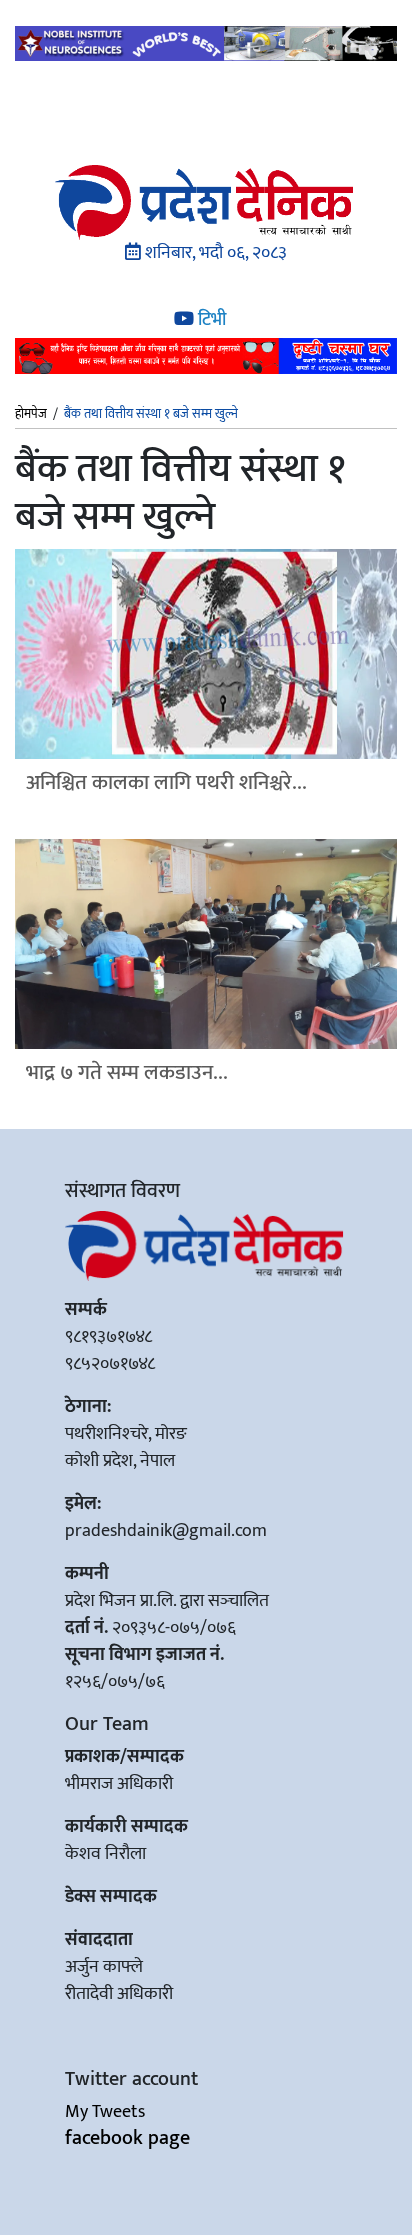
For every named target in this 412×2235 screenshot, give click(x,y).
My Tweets (105, 2112)
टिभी (210, 320)
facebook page (127, 2138)
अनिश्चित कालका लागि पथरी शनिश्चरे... (166, 782)
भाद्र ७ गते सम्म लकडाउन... (127, 1072)
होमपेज (31, 415)
